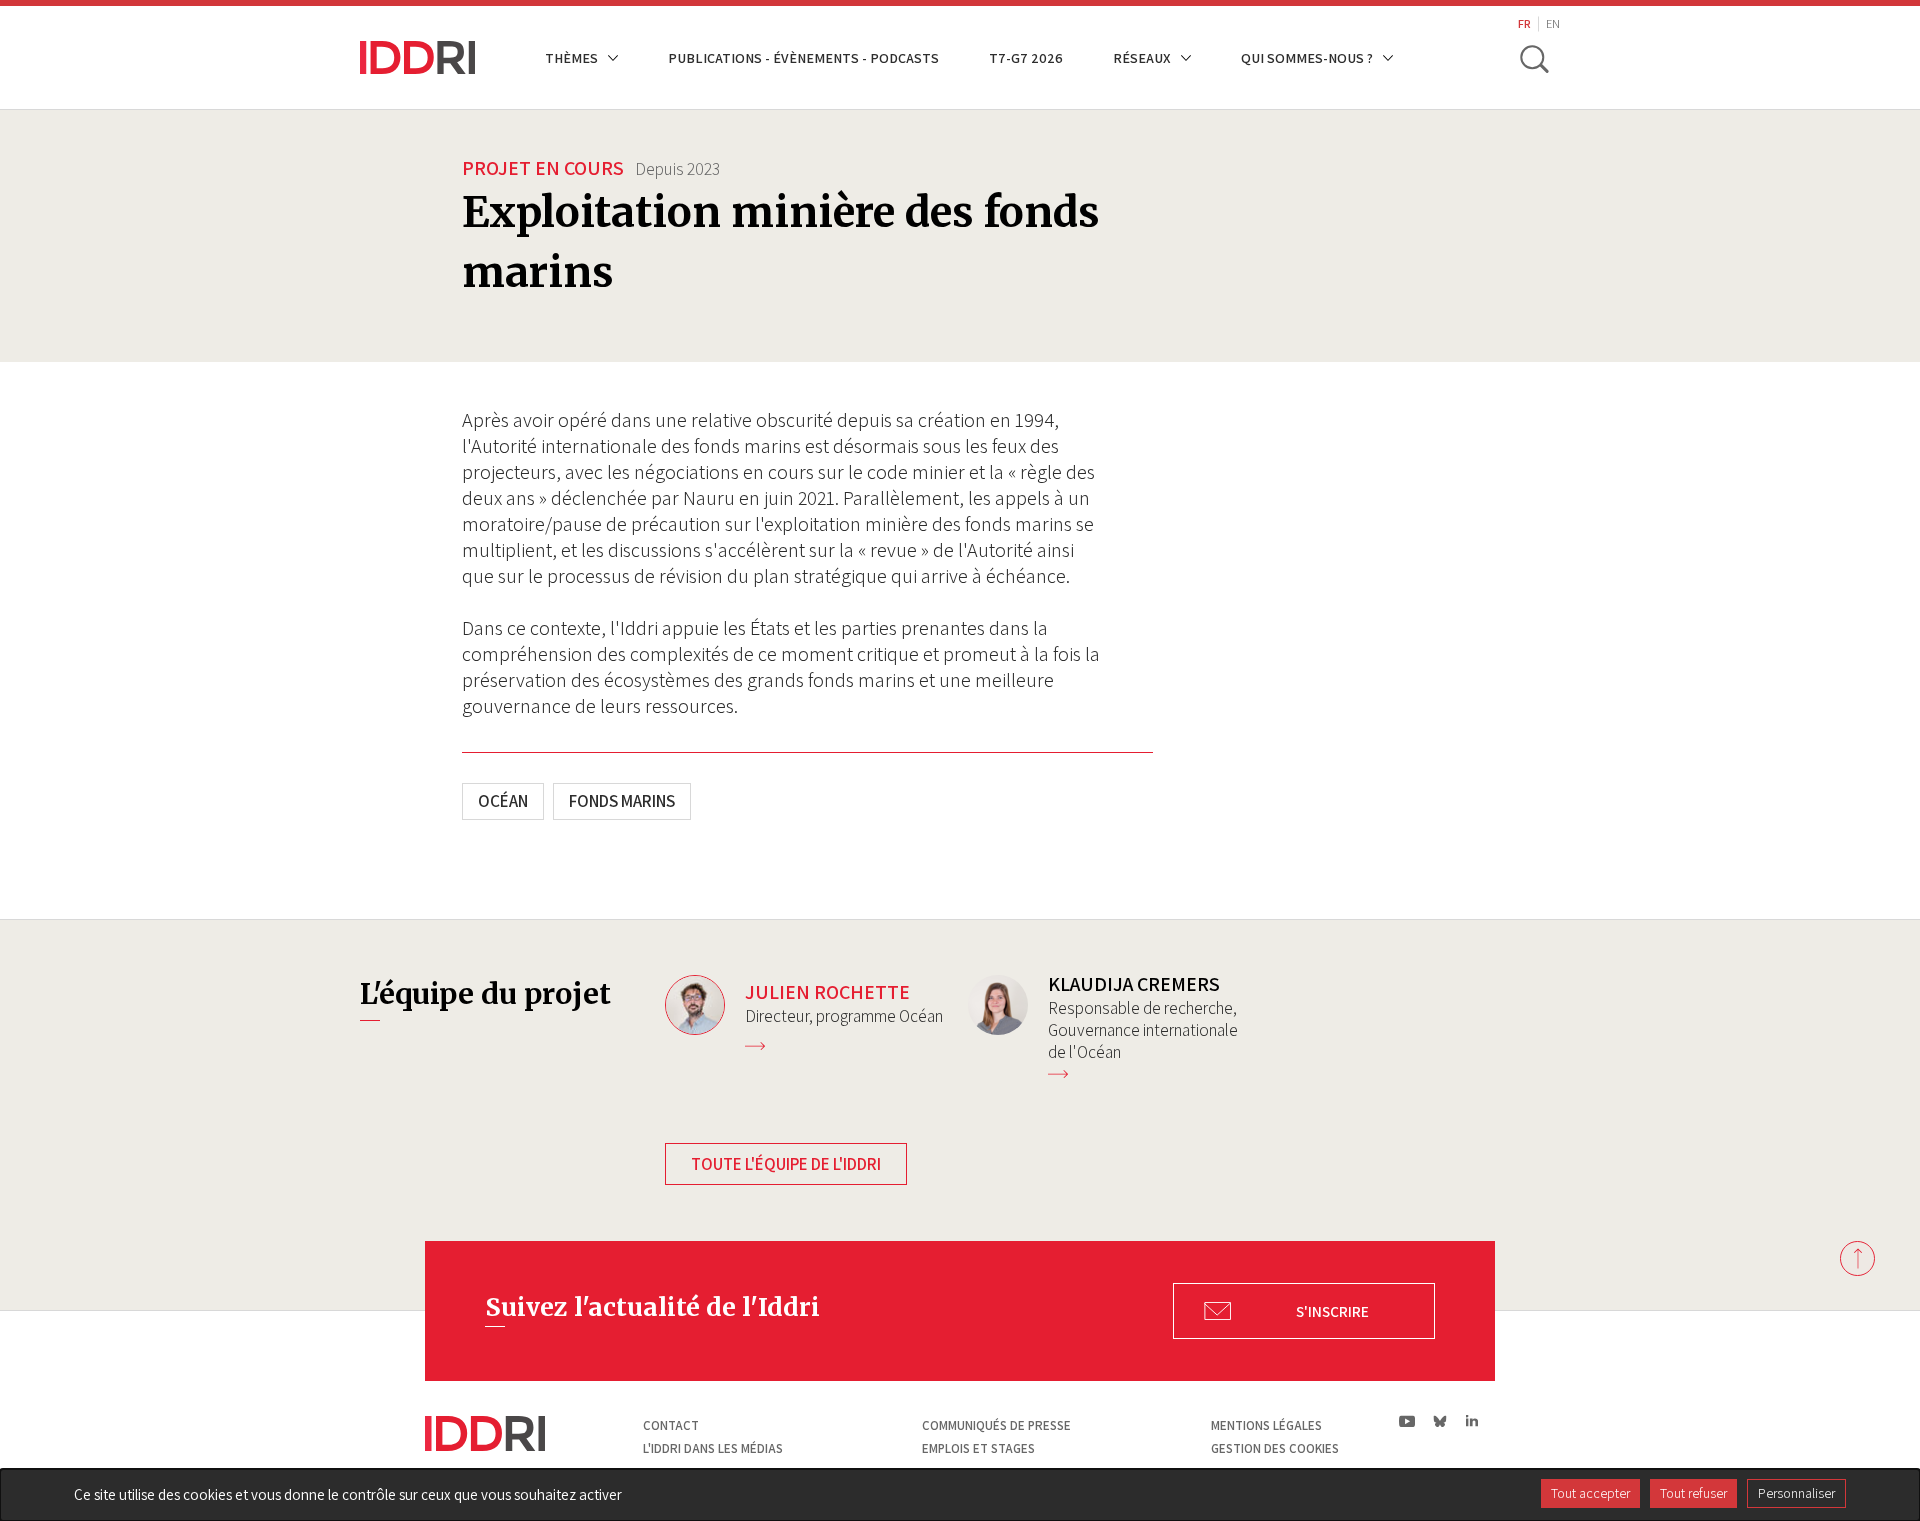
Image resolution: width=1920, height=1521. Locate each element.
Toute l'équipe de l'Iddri (786, 1164)
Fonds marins (622, 801)
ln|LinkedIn (1471, 1421)
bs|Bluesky (1440, 1421)
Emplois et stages (978, 1448)
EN (1553, 23)
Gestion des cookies (1275, 1448)
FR (1524, 23)
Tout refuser (1693, 1493)
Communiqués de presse (996, 1425)
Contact (671, 1425)
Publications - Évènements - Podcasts (803, 57)
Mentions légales (1266, 1425)
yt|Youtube (1407, 1421)
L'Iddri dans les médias (713, 1448)
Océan (503, 801)
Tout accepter (1590, 1493)
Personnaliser (1796, 1493)
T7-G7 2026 (1026, 57)
